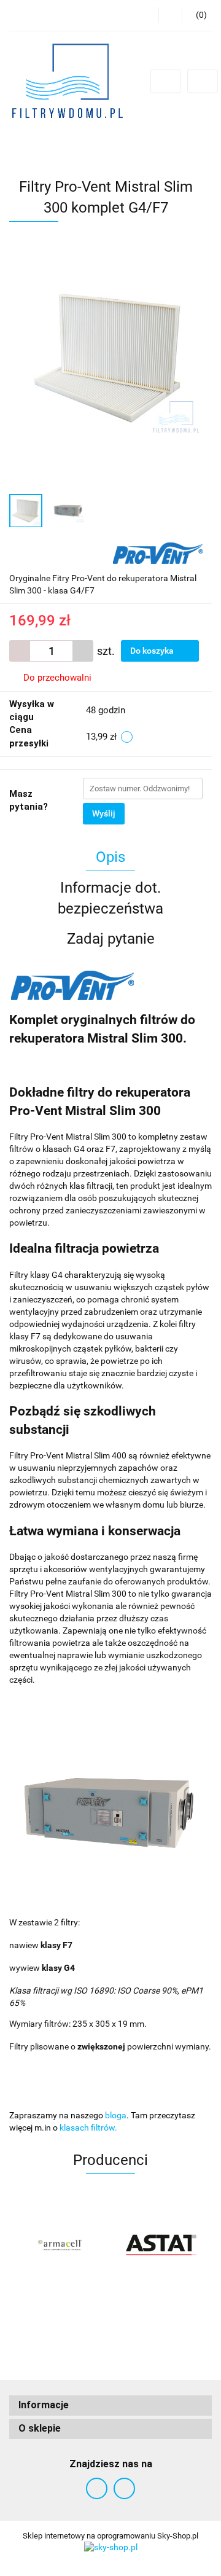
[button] (110, 2406)
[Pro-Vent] (158, 552)
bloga (116, 2115)
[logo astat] (161, 2245)
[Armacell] (60, 2245)
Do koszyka (153, 651)
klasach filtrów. (88, 2128)
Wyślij (104, 813)
